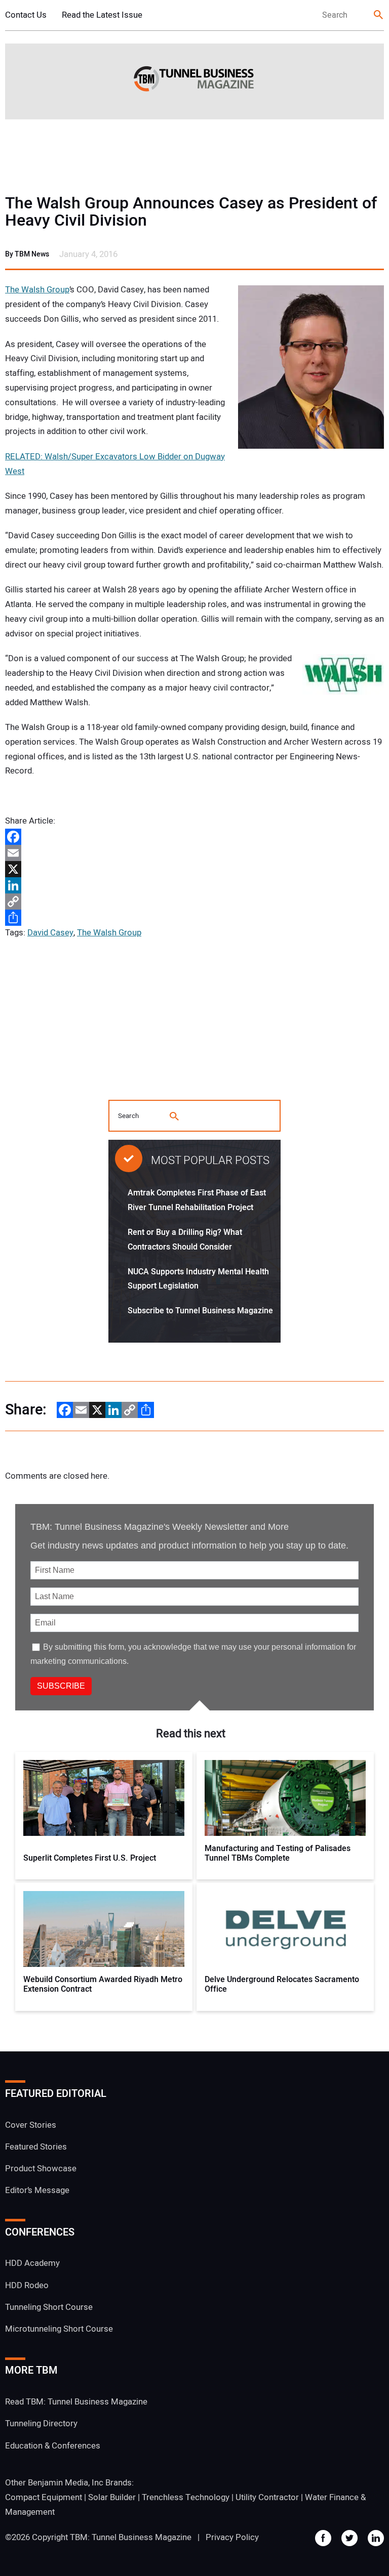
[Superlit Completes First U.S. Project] (104, 1798)
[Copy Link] (194, 901)
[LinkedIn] (194, 885)
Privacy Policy (232, 2537)
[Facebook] (194, 837)
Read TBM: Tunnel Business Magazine (76, 2402)
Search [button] (379, 15)
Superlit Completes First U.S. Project (90, 1858)
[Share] (194, 918)
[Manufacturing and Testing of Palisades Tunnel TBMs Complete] (285, 1798)
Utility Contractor (267, 2497)
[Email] (194, 853)
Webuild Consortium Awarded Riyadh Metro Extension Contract (103, 1985)
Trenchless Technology (186, 2497)
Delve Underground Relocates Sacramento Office (282, 1985)
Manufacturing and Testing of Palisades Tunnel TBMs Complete (278, 1854)
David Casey (50, 933)
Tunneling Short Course (49, 2307)
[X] (194, 869)
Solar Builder (112, 2497)
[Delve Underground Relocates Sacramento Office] (285, 1929)
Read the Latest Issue (102, 15)
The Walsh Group (37, 290)
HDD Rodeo (27, 2285)
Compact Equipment (44, 2497)
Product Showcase (41, 2169)
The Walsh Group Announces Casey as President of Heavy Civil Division (191, 212)
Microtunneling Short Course (59, 2329)
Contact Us (26, 15)
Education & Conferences (53, 2446)
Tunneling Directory (41, 2423)
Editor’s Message (37, 2190)
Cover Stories (31, 2125)
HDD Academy (32, 2263)
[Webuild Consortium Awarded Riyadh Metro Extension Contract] (104, 1929)
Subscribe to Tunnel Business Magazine (200, 1311)
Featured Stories (36, 2147)
